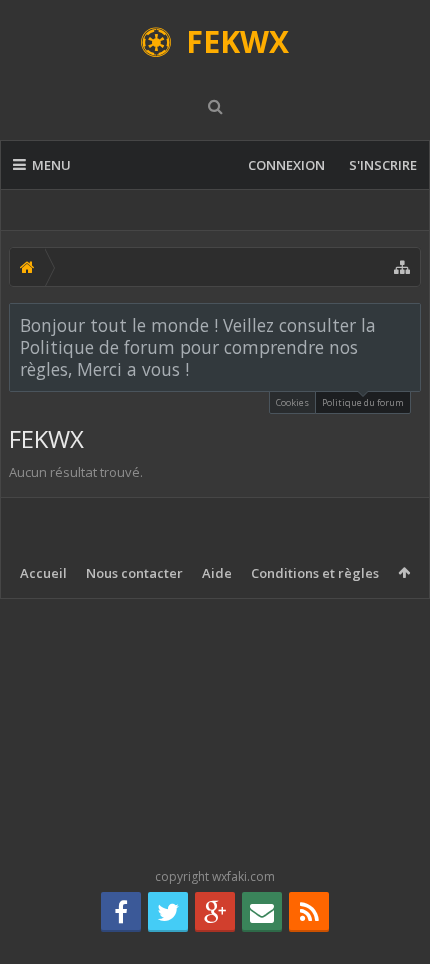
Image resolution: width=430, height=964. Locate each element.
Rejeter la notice (407, 324)
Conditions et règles (315, 573)
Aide (217, 573)
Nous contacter (134, 573)
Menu (51, 165)
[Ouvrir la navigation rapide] (402, 267)
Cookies (292, 402)
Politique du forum (363, 402)
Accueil (43, 573)
